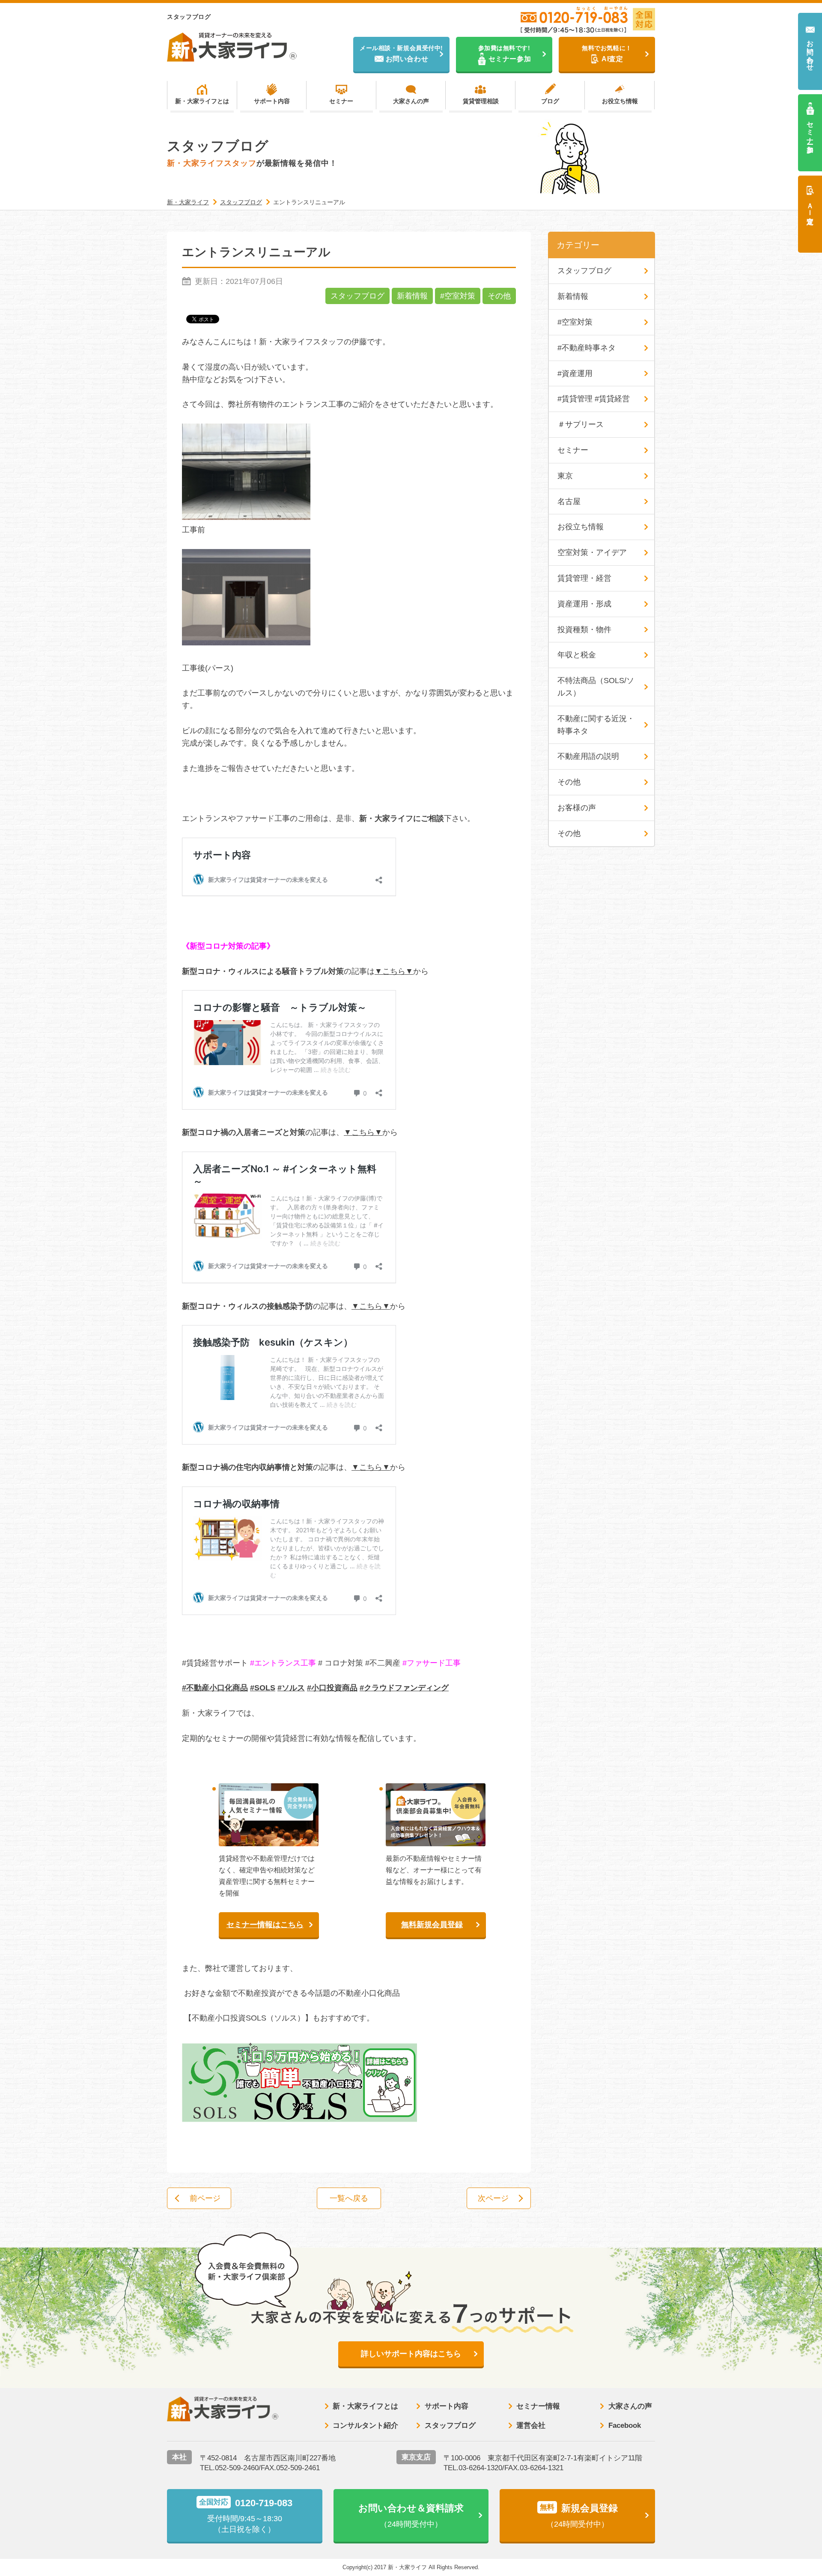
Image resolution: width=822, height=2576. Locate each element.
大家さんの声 (411, 101)
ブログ (550, 101)
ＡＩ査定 (810, 206)
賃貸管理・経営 (584, 578)
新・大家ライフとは (202, 101)
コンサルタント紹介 (365, 2425)
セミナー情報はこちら (265, 1925)
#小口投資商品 (332, 1688)
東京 (565, 476)
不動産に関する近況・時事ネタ (596, 725)
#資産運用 (575, 373)
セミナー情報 (538, 2406)
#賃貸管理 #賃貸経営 (594, 399)
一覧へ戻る (349, 2198)
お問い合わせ (810, 52)
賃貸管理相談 (481, 101)
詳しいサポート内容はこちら (411, 2354)
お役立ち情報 (620, 101)
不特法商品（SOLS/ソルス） (596, 687)
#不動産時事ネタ (587, 348)
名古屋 (569, 501)
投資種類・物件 (584, 630)
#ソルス (291, 1688)
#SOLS (263, 1688)
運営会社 (531, 2425)
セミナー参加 (810, 129)
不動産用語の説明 (588, 756)
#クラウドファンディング (404, 1688)
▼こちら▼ (394, 971)
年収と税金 (577, 655)
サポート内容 (272, 101)
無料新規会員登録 (432, 1925)
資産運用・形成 (584, 604)
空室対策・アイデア (592, 552)
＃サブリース (581, 424)
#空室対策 (458, 296)
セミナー (341, 101)
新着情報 (412, 296)
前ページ (205, 2198)
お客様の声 (577, 808)
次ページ (493, 2198)
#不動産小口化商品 (215, 1688)
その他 (499, 296)
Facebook (625, 2425)
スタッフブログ (357, 296)
